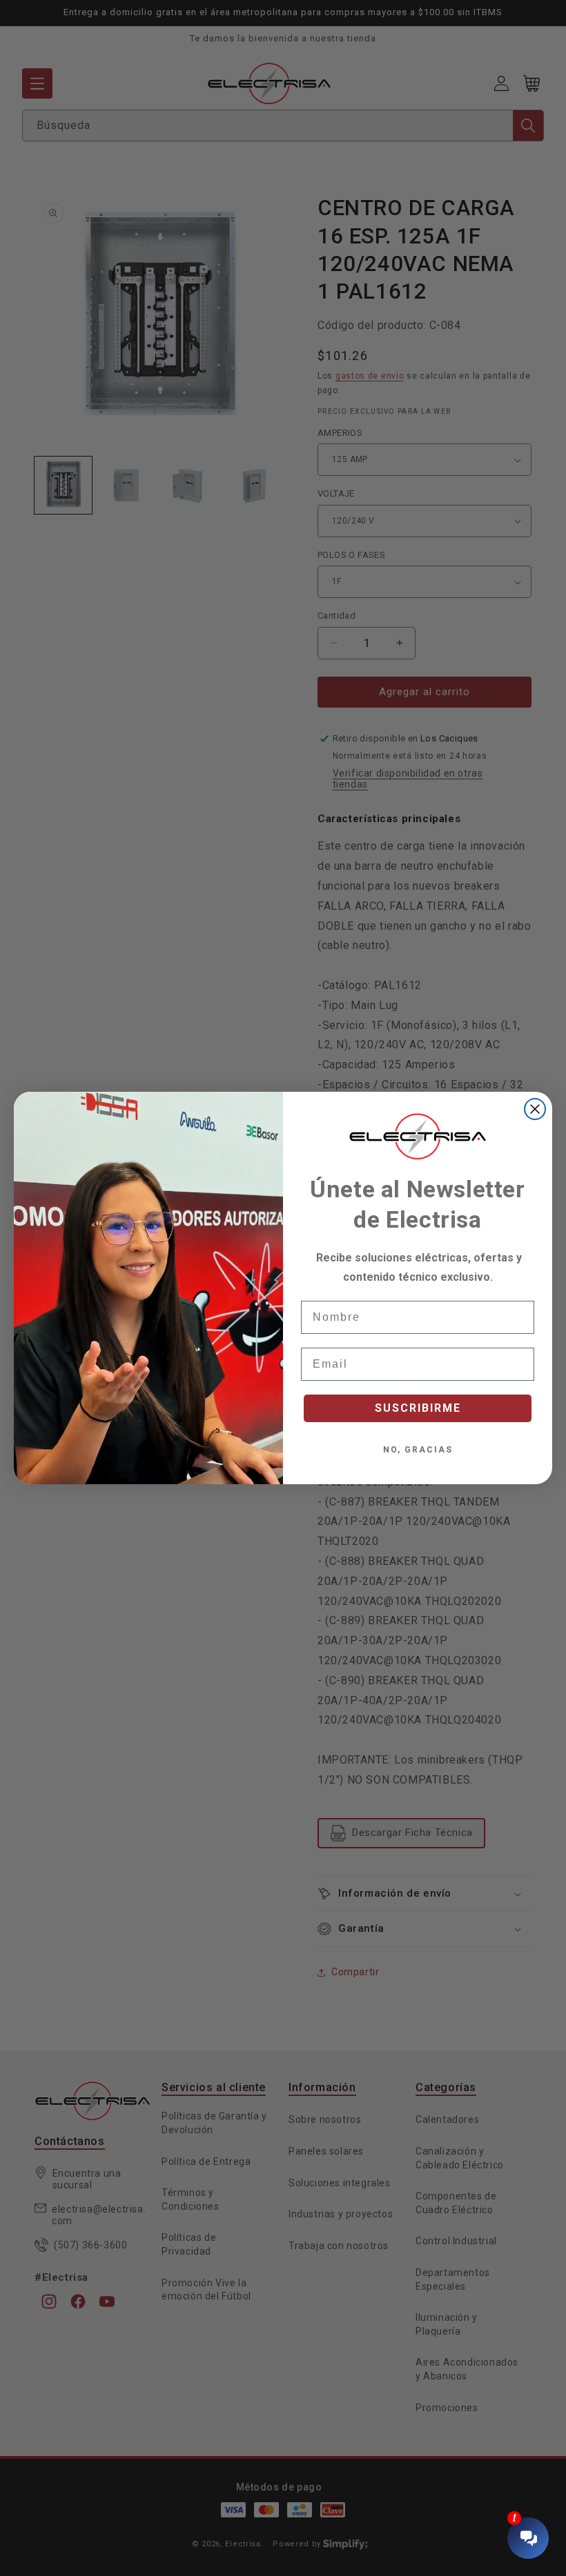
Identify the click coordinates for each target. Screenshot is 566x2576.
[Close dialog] (535, 1109)
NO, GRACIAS (418, 1450)
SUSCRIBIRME (418, 1408)
